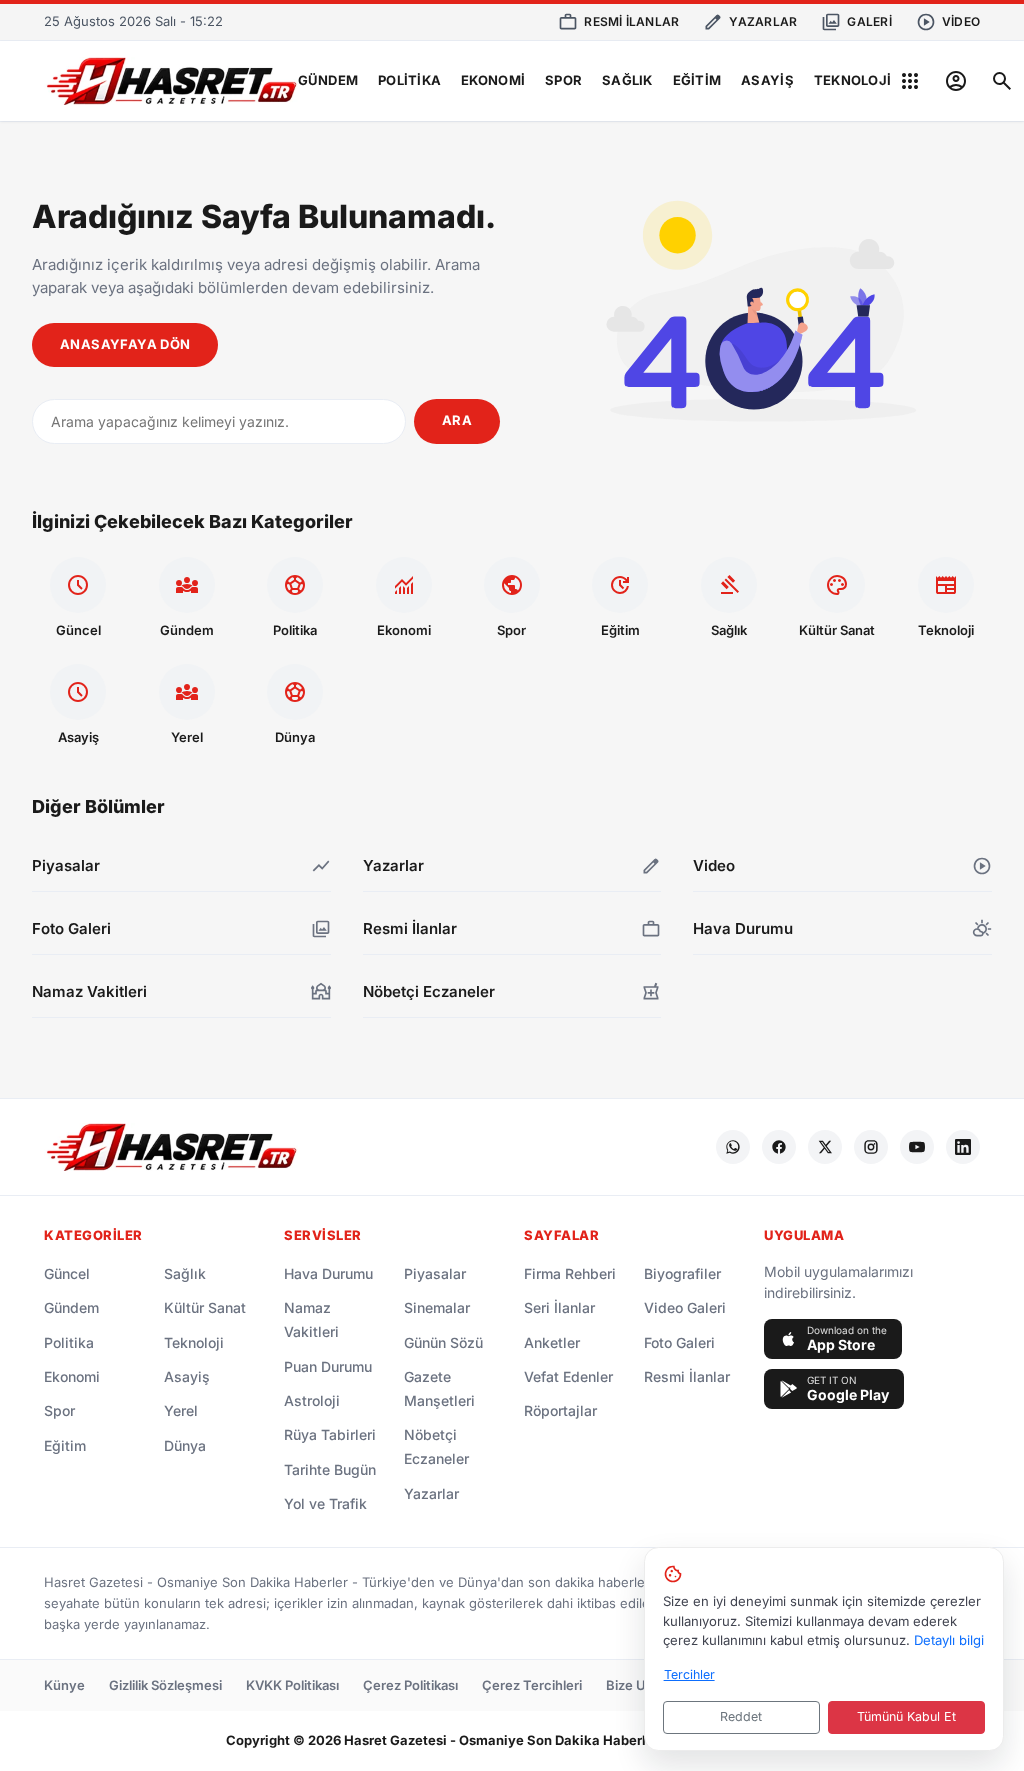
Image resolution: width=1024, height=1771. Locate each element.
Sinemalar (437, 1307)
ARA (457, 420)
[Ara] (1002, 81)
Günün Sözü (443, 1342)
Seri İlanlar (559, 1307)
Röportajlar (560, 1410)
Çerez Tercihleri (532, 1685)
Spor (563, 80)
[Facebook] (779, 1147)
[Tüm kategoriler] (910, 81)
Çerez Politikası (410, 1685)
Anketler (552, 1342)
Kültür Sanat (205, 1307)
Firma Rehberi (570, 1273)
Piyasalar (435, 1273)
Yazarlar (431, 1493)
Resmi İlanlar (687, 1376)
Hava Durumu (328, 1273)
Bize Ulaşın (640, 1685)
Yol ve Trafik (325, 1503)
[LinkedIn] (963, 1147)
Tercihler (689, 1674)
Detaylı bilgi (949, 1640)
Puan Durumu (328, 1366)
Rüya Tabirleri (330, 1434)
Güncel (67, 1273)
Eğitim (697, 80)
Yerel (181, 1410)
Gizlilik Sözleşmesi (165, 1685)
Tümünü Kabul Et (906, 1716)
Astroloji (312, 1400)
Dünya (185, 1445)
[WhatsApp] (733, 1147)
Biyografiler (682, 1273)
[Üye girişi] (956, 81)
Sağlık (627, 80)
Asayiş (767, 80)
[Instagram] (871, 1147)
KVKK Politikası (292, 1685)
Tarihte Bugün (330, 1469)
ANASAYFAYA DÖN (125, 344)
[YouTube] (917, 1147)
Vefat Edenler (568, 1376)
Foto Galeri (679, 1342)
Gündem (328, 80)
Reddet (741, 1716)
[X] (825, 1147)
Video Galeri (685, 1307)
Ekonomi (493, 80)
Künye (64, 1685)
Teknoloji (852, 80)
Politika (409, 80)
